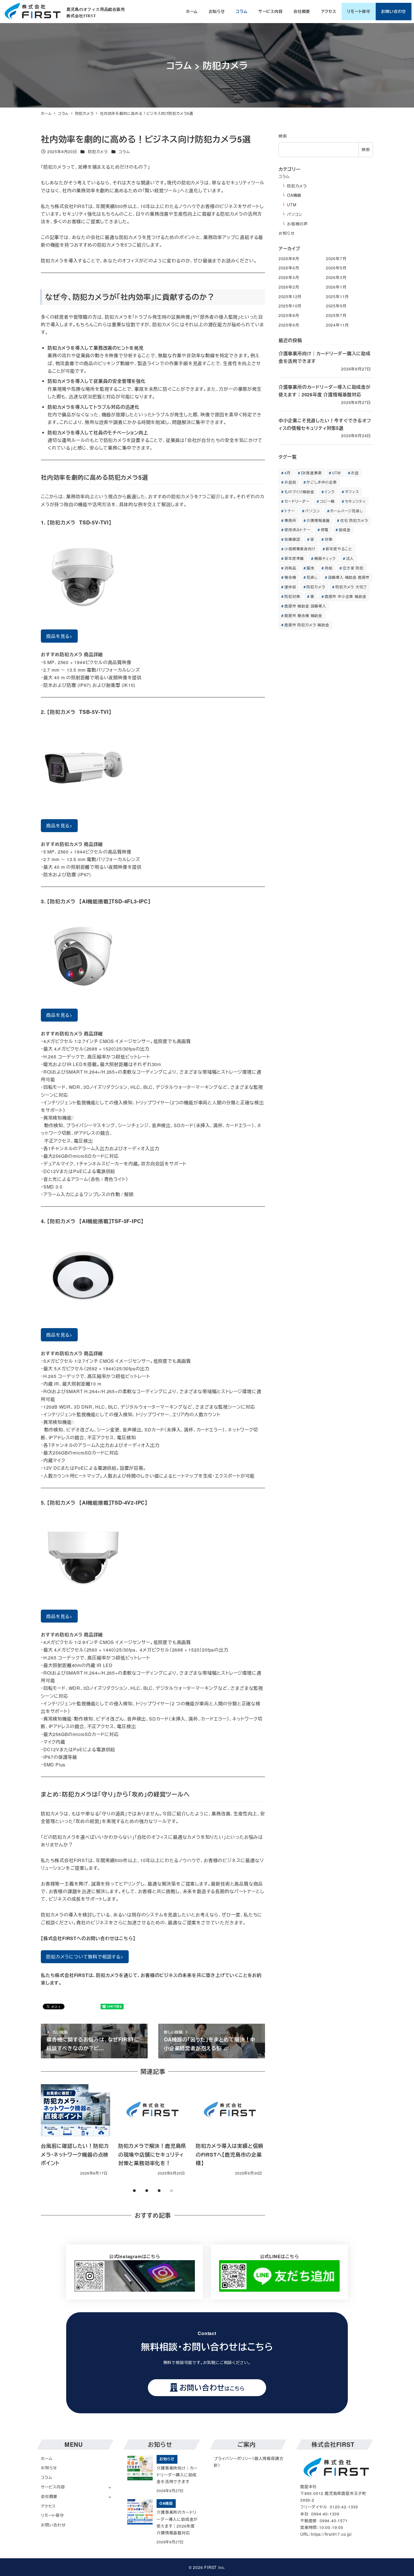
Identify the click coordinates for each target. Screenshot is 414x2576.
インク (329, 492)
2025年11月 (337, 296)
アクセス (48, 2506)
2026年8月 (289, 258)
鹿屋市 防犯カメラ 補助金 (307, 625)
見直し (312, 577)
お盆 (355, 473)
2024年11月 (337, 325)
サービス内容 (53, 2487)
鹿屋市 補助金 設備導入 (305, 606)
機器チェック (325, 558)
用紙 (329, 568)
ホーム (47, 2458)
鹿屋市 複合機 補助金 (303, 615)
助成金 (345, 530)
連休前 (290, 587)
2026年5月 (336, 268)
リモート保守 (52, 2515)
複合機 (290, 577)
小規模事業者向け (300, 549)
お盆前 (290, 482)
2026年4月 (289, 278)
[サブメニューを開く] (110, 2487)
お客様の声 (297, 224)
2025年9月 (336, 306)
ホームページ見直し (346, 511)
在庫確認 (292, 539)
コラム (124, 151)
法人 (350, 558)
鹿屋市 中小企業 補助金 (346, 597)
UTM (292, 205)
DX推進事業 (311, 473)
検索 (283, 136)
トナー (290, 511)
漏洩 (310, 568)
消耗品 (290, 568)
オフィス (352, 492)
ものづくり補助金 (299, 492)
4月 (288, 473)
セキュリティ (355, 501)
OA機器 (294, 195)
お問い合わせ (53, 2525)
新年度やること (339, 549)
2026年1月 (336, 287)
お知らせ (287, 233)
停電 (325, 530)
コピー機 (327, 501)
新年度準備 (294, 558)
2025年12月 (290, 296)
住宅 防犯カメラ (354, 520)
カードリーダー (297, 501)
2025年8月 (289, 316)
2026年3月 (336, 278)
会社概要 (49, 2496)
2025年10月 (290, 306)
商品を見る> (59, 636)
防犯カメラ (98, 151)
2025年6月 (289, 325)
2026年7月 (336, 258)
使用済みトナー (297, 530)
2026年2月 (289, 287)
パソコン (295, 214)
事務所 (290, 520)
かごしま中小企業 (321, 482)
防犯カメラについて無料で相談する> (85, 1957)
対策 (329, 539)
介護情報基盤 (318, 520)
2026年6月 (289, 268)
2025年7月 (336, 316)
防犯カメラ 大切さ (351, 587)
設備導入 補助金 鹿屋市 (349, 577)
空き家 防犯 (353, 568)
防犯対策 (292, 597)
